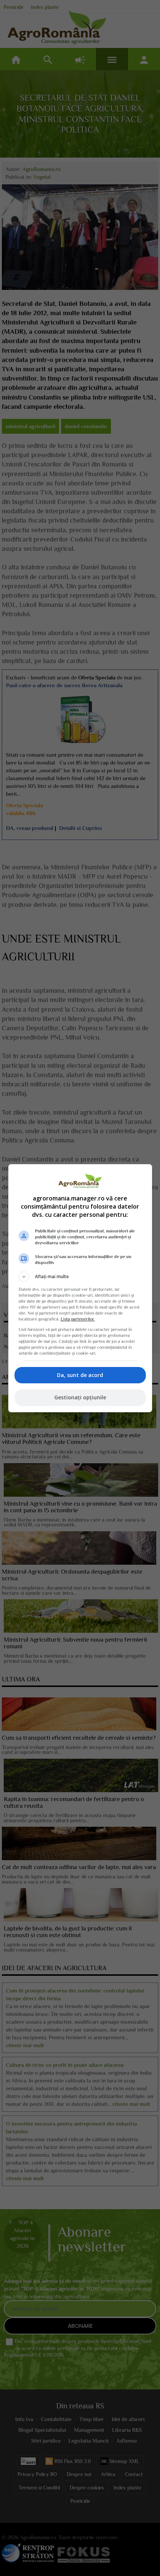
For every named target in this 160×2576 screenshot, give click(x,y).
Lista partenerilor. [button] (78, 1319)
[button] (80, 1277)
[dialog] (80, 1288)
